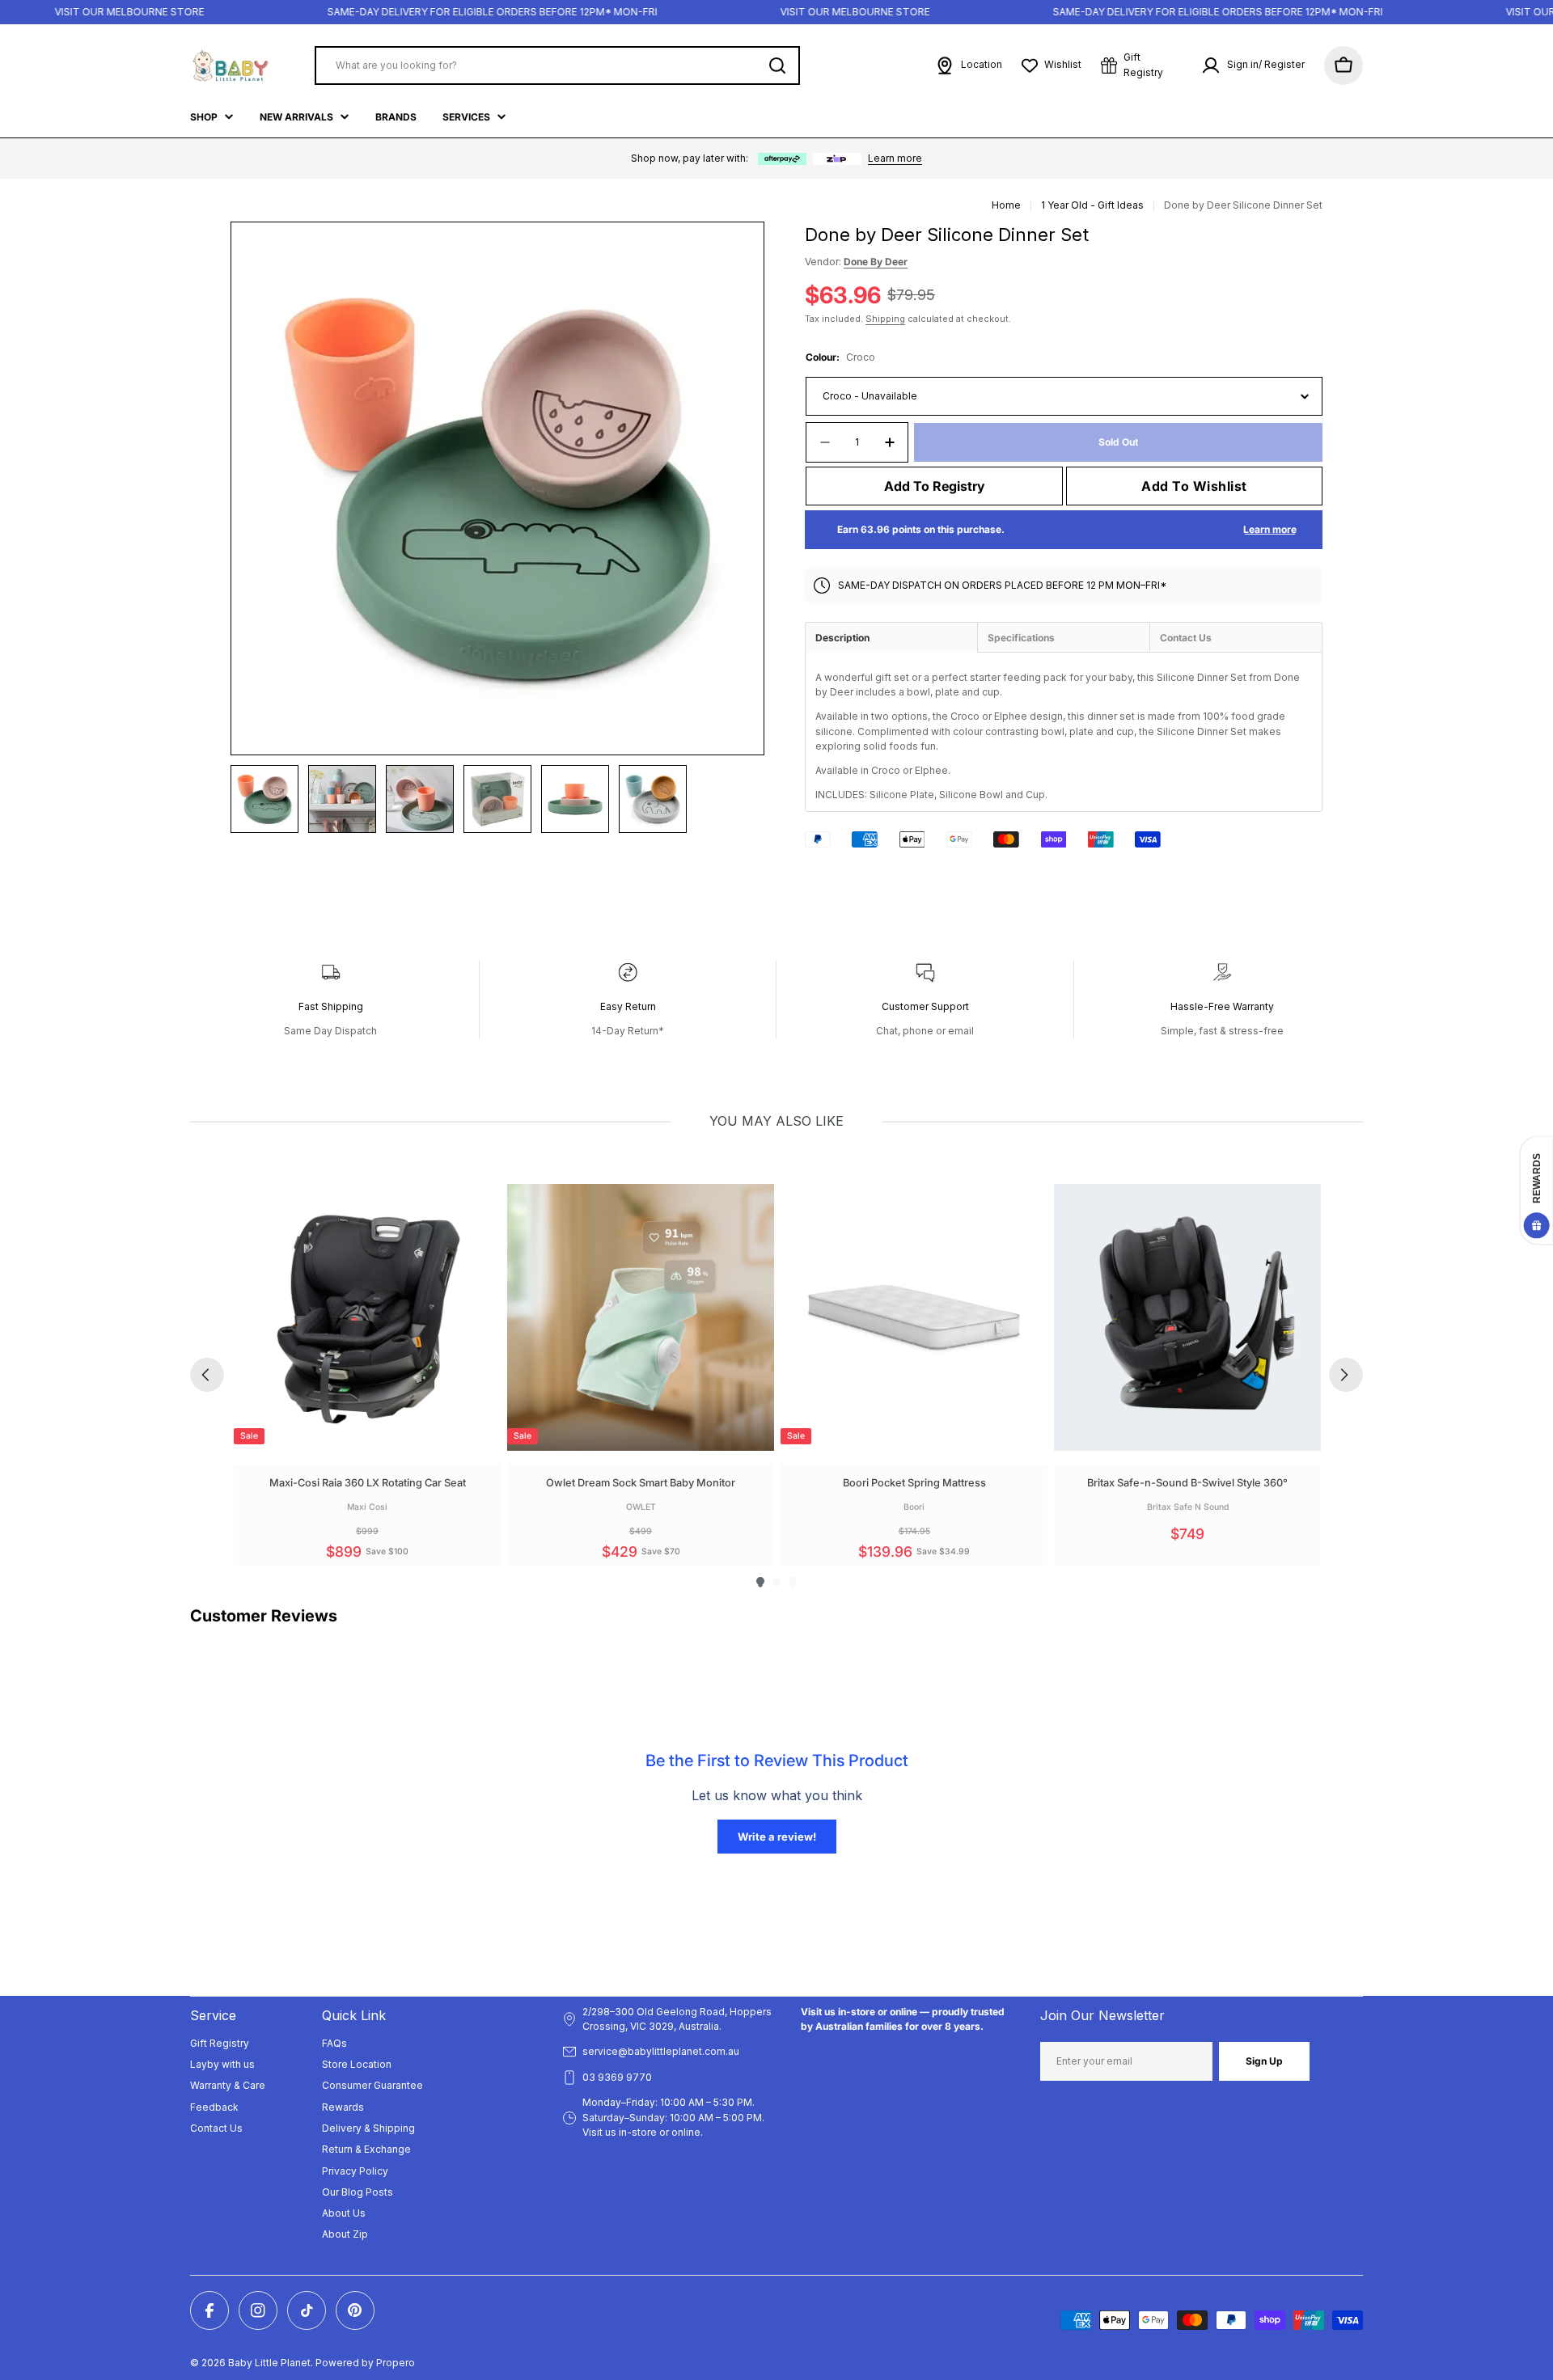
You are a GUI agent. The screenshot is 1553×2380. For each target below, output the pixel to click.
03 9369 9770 (617, 2077)
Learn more (895, 158)
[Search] (777, 66)
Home (1006, 205)
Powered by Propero (365, 2363)
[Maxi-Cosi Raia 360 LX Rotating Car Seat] (367, 1317)
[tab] (891, 637)
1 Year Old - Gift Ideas (1092, 205)
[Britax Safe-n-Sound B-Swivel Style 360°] (1187, 1317)
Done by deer (876, 262)
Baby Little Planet (269, 2363)
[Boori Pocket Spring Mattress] (914, 1317)
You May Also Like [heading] (776, 1121)
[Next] (1346, 1375)
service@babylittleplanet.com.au (661, 2051)
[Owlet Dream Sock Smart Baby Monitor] (641, 1317)
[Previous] (207, 1375)
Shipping (885, 319)
